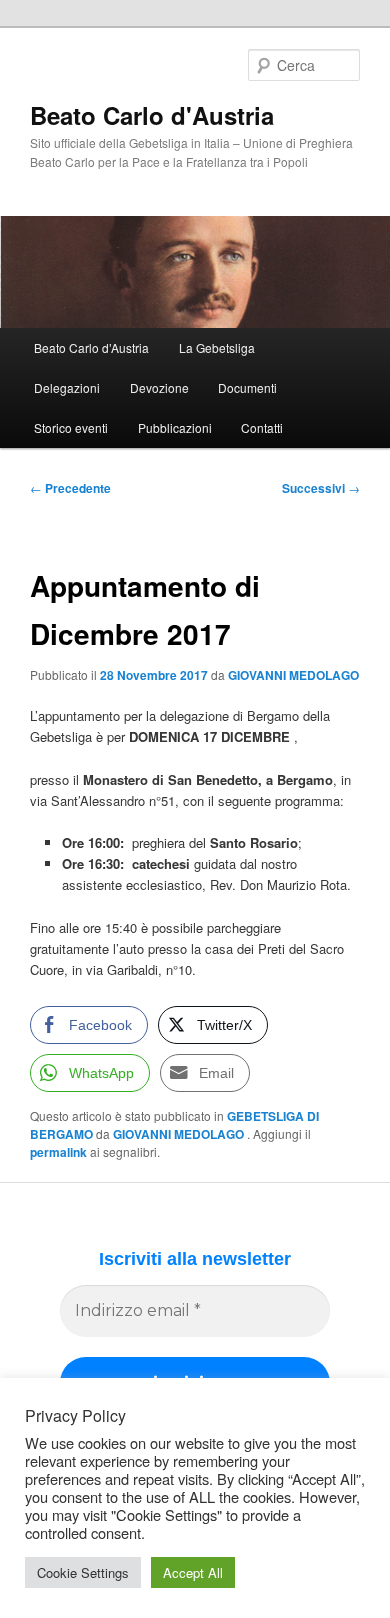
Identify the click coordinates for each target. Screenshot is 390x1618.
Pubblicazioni (175, 427)
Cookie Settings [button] (83, 1572)
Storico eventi (71, 427)
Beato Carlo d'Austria (152, 115)
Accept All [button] (193, 1572)
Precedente (70, 488)
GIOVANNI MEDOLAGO (293, 675)
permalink (58, 1152)
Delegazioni (67, 387)
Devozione (159, 387)
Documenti (247, 387)
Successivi (321, 488)
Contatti (262, 427)
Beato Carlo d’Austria (91, 347)
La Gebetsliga (217, 347)
